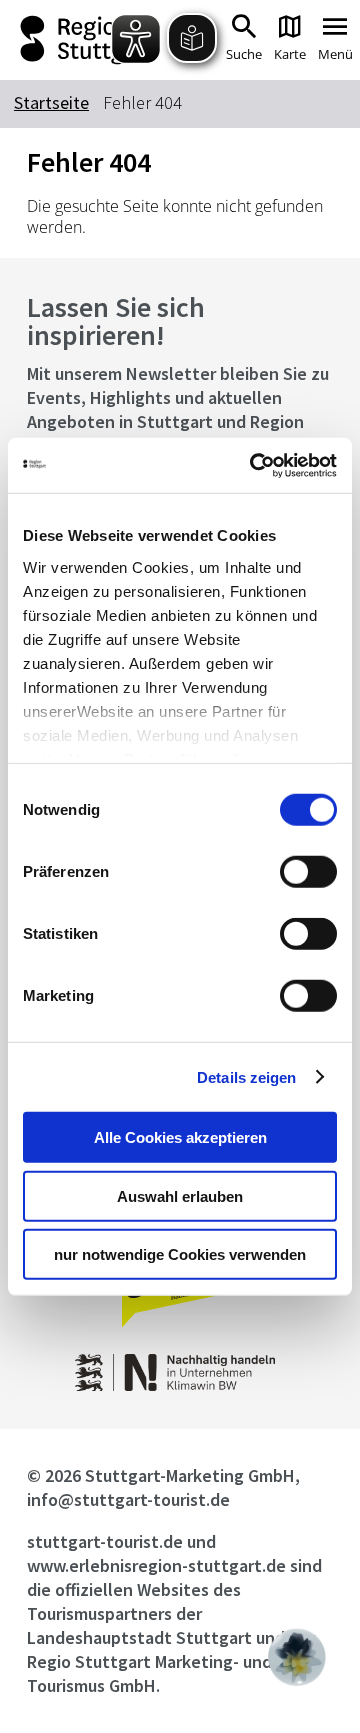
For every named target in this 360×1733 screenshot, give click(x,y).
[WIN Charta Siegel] (180, 1385)
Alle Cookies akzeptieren (180, 1137)
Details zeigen (246, 1076)
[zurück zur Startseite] (79, 40)
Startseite (51, 102)
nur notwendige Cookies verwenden (180, 1254)
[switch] (308, 872)
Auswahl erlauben (180, 1195)
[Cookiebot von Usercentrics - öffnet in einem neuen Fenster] (254, 465)
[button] (297, 1657)
